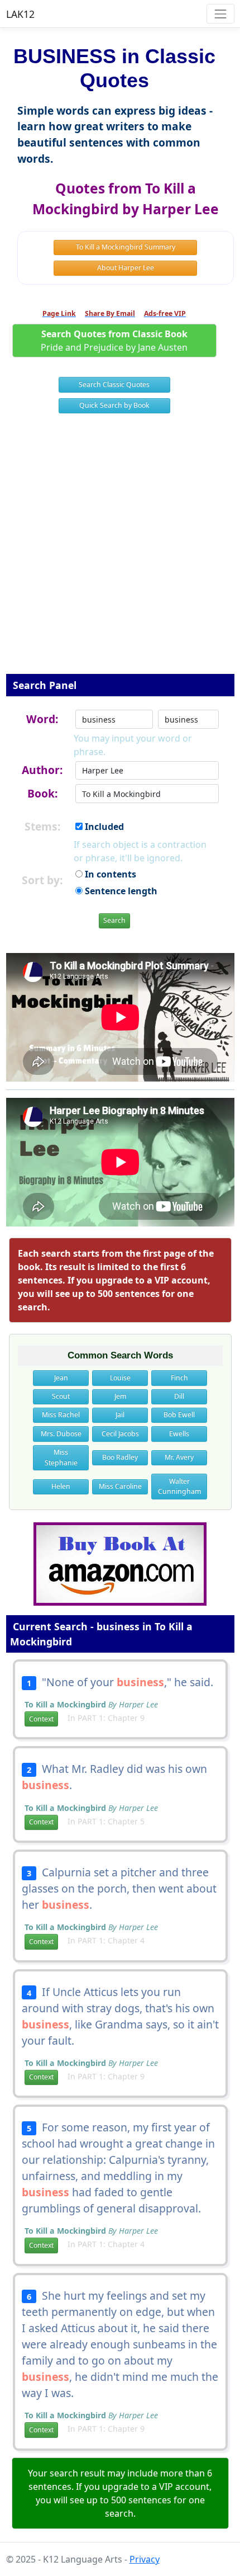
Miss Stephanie (61, 1457)
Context (41, 1719)
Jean (61, 1378)
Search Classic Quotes (114, 384)
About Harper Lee (126, 268)
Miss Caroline (120, 1486)
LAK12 (20, 14)
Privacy (145, 2559)
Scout (61, 1396)
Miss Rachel (61, 1415)
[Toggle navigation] (220, 14)
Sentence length (120, 891)
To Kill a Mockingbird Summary (126, 247)
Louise (120, 1378)
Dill (179, 1396)
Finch (179, 1378)
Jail (120, 1415)
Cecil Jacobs (120, 1434)
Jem (120, 1396)
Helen (61, 1486)
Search (114, 920)
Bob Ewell (179, 1415)
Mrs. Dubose (61, 1434)
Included (103, 827)
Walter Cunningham (179, 1486)
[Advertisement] (120, 551)
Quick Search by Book (114, 405)
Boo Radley (120, 1457)
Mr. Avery (179, 1457)
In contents (109, 874)
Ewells (179, 1434)
